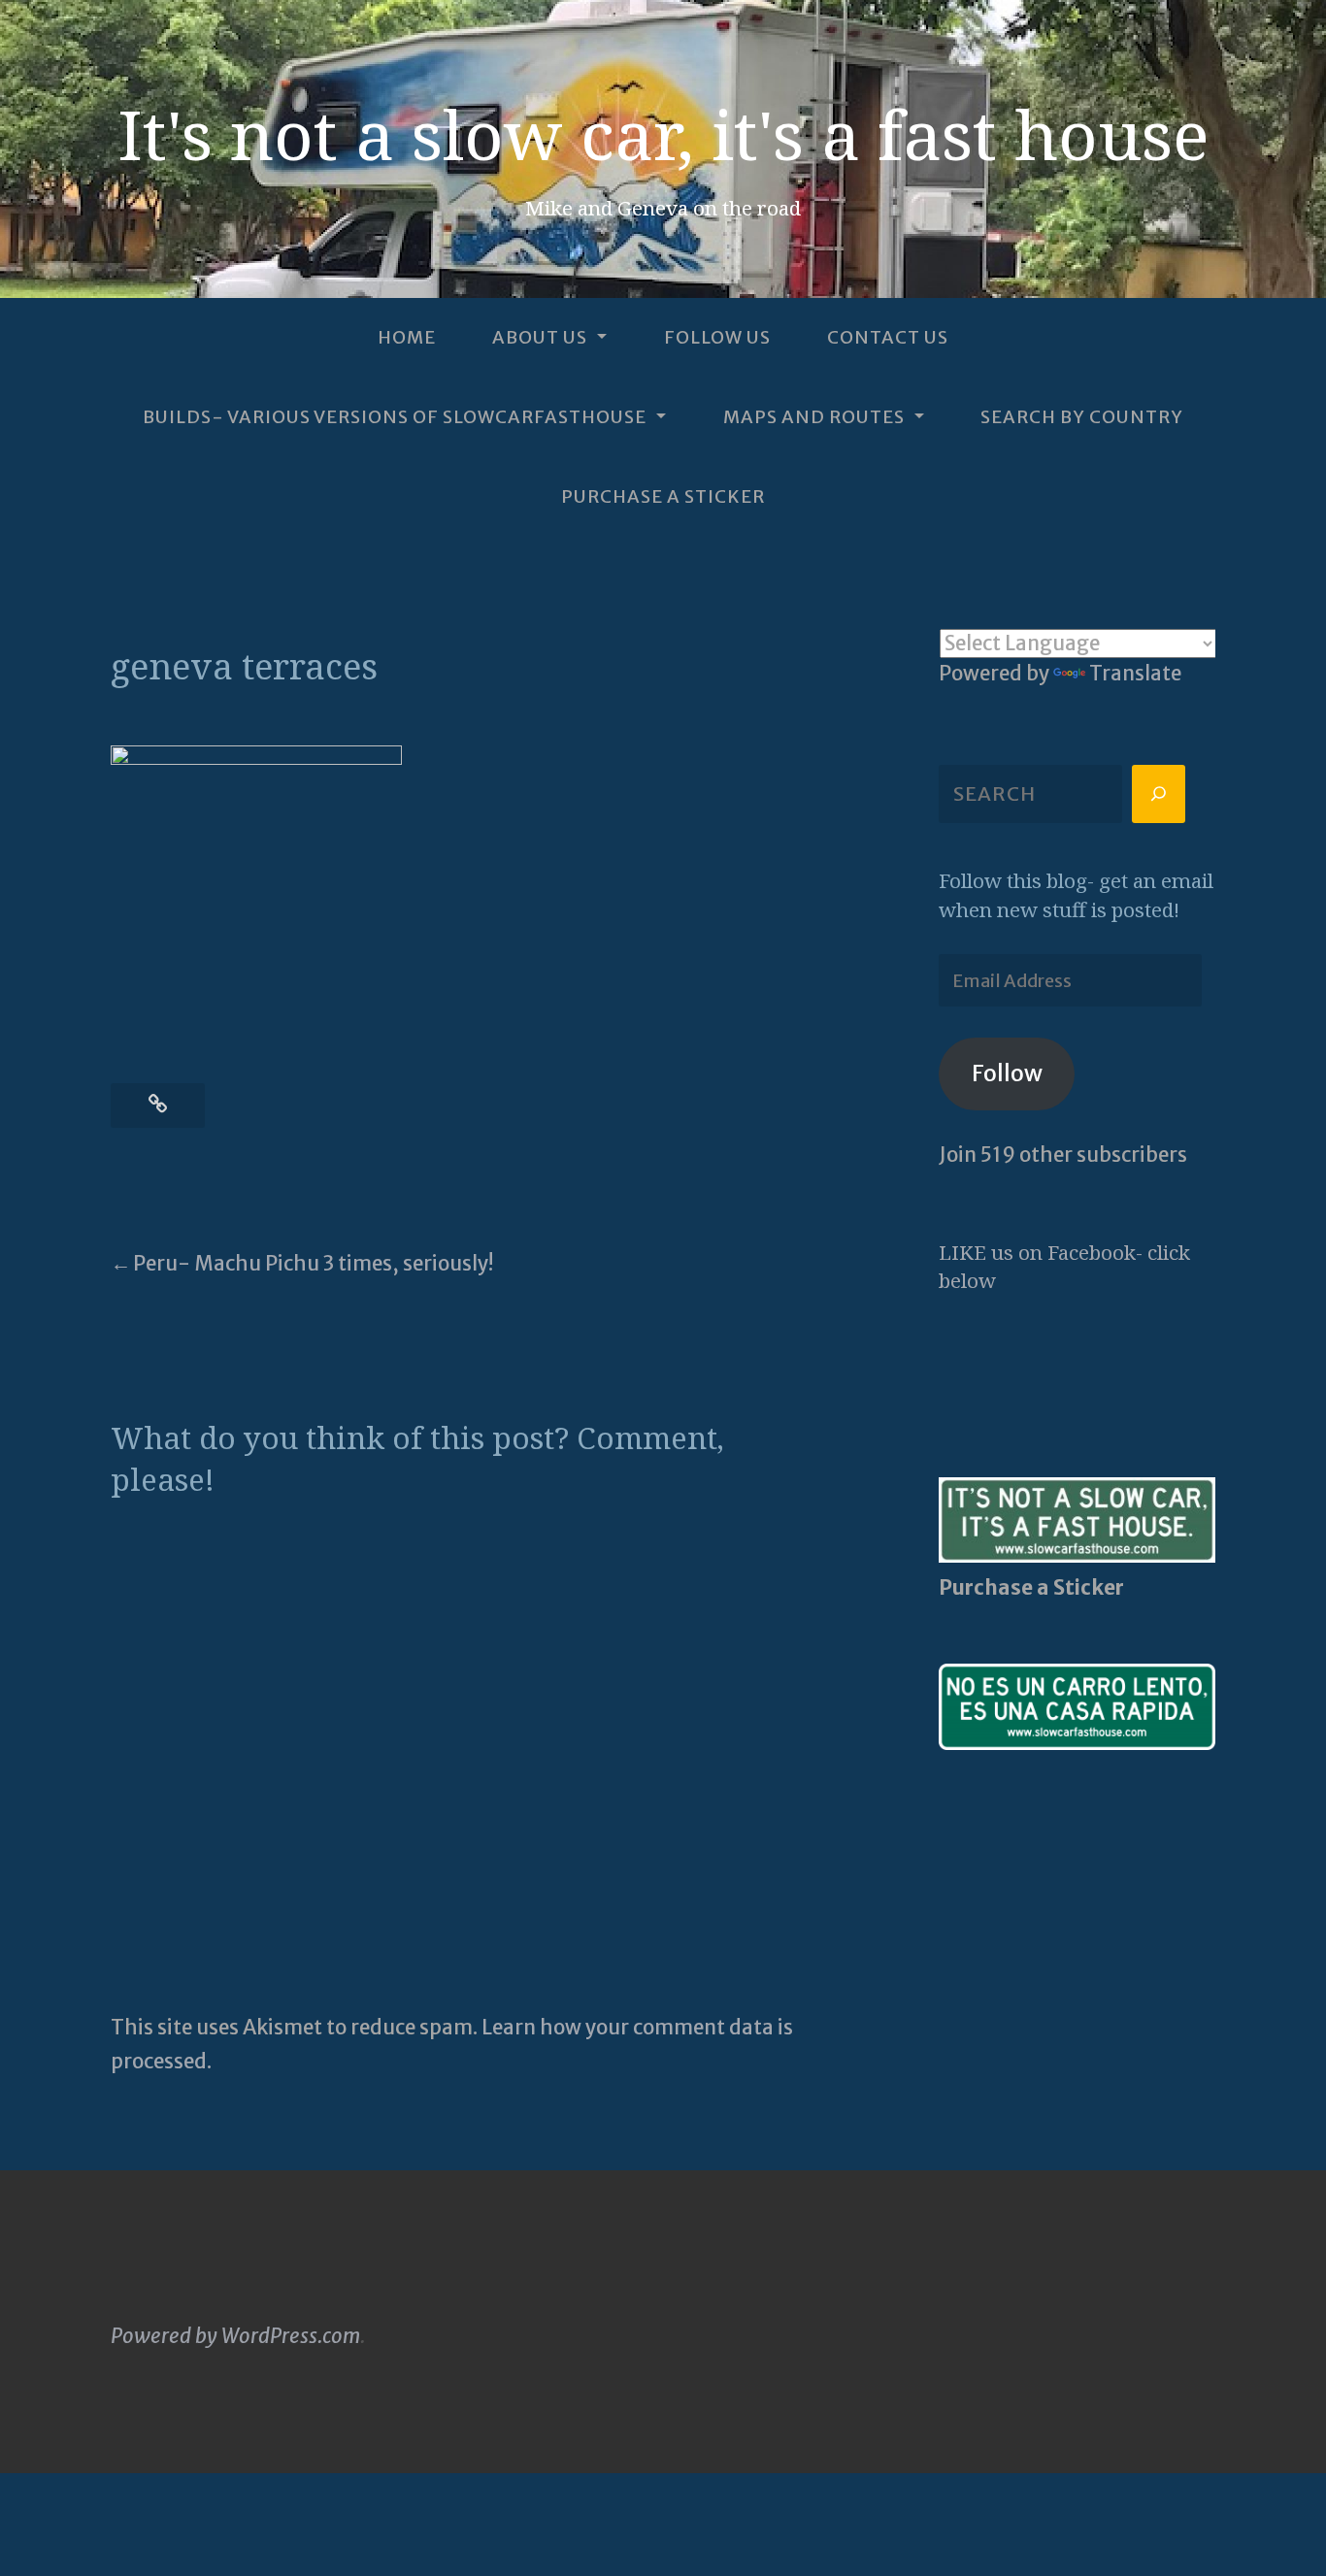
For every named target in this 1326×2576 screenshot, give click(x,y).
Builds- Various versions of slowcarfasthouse (395, 417)
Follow (1007, 1073)
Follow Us (717, 338)
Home (407, 338)
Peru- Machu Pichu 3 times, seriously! (313, 1264)
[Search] (1159, 794)
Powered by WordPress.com (235, 2336)
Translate (1135, 674)
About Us (540, 338)
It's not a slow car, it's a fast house (663, 134)
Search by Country (1082, 417)
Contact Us (888, 338)
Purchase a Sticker (663, 496)
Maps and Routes (814, 417)
